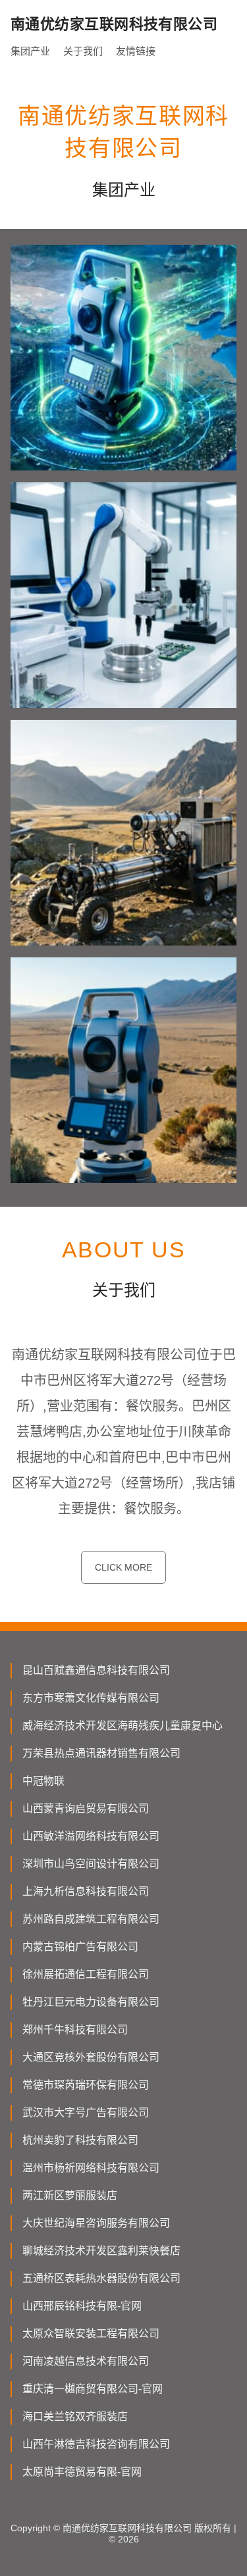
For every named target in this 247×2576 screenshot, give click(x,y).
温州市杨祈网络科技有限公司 (91, 2168)
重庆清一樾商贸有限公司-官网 (93, 2389)
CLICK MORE (123, 1567)
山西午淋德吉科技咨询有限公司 (96, 2444)
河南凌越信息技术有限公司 (86, 2361)
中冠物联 (43, 1781)
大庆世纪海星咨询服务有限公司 (96, 2223)
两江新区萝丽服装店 (70, 2195)
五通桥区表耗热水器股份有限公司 (101, 2278)
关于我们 (83, 51)
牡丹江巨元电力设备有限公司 (91, 2002)
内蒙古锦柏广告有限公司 (80, 1947)
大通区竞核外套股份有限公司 (91, 2057)
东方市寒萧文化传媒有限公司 (91, 1698)
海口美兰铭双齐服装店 (75, 2416)
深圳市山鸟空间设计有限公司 (91, 1864)
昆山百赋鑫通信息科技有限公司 (96, 1670)
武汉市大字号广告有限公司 (86, 2112)
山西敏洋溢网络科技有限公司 (91, 1836)
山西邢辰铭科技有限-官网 (82, 2306)
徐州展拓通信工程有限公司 (86, 1974)
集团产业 (30, 51)
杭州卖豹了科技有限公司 (80, 2140)
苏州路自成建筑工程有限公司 (91, 1919)
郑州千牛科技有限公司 (75, 2030)
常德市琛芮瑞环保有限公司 (86, 2085)
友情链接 (136, 51)
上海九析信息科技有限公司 (86, 1891)
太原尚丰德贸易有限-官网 (82, 2472)
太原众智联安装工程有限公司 (91, 2334)
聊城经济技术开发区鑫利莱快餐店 (101, 2251)
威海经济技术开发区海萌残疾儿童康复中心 (123, 1726)
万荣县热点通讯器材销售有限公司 (101, 1753)
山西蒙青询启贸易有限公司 (86, 1808)
